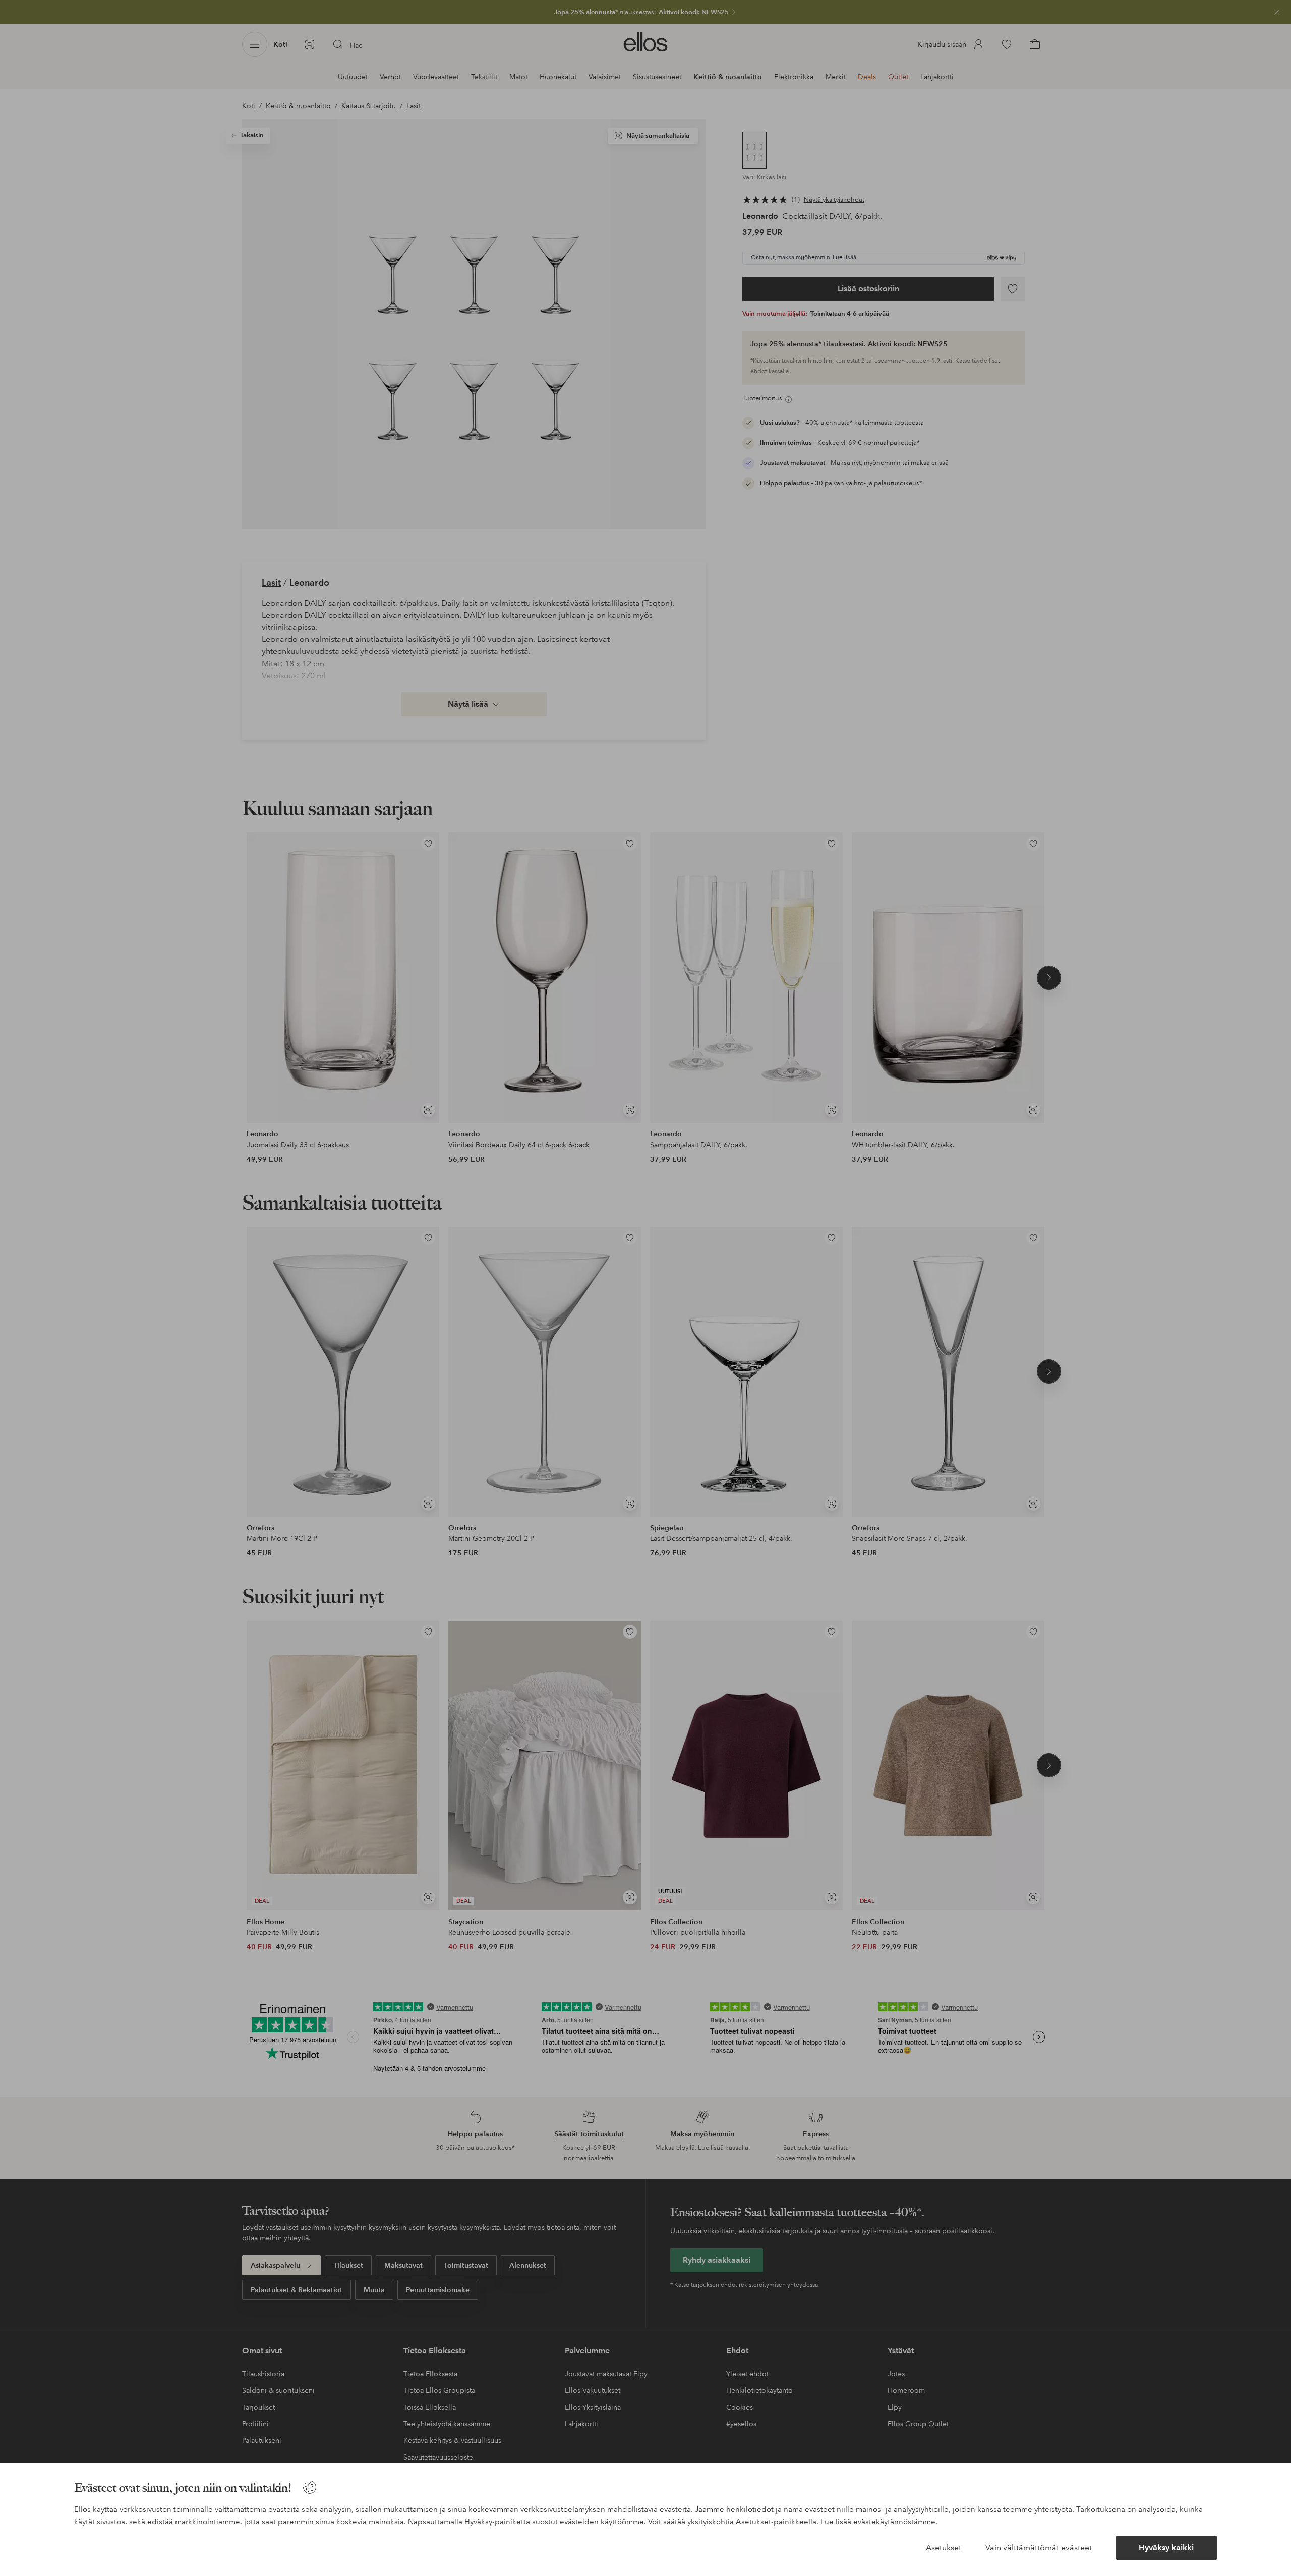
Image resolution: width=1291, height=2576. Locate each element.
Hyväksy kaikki (1166, 2548)
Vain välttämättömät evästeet (1039, 2548)
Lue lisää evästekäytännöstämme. (879, 2522)
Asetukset (944, 2548)
